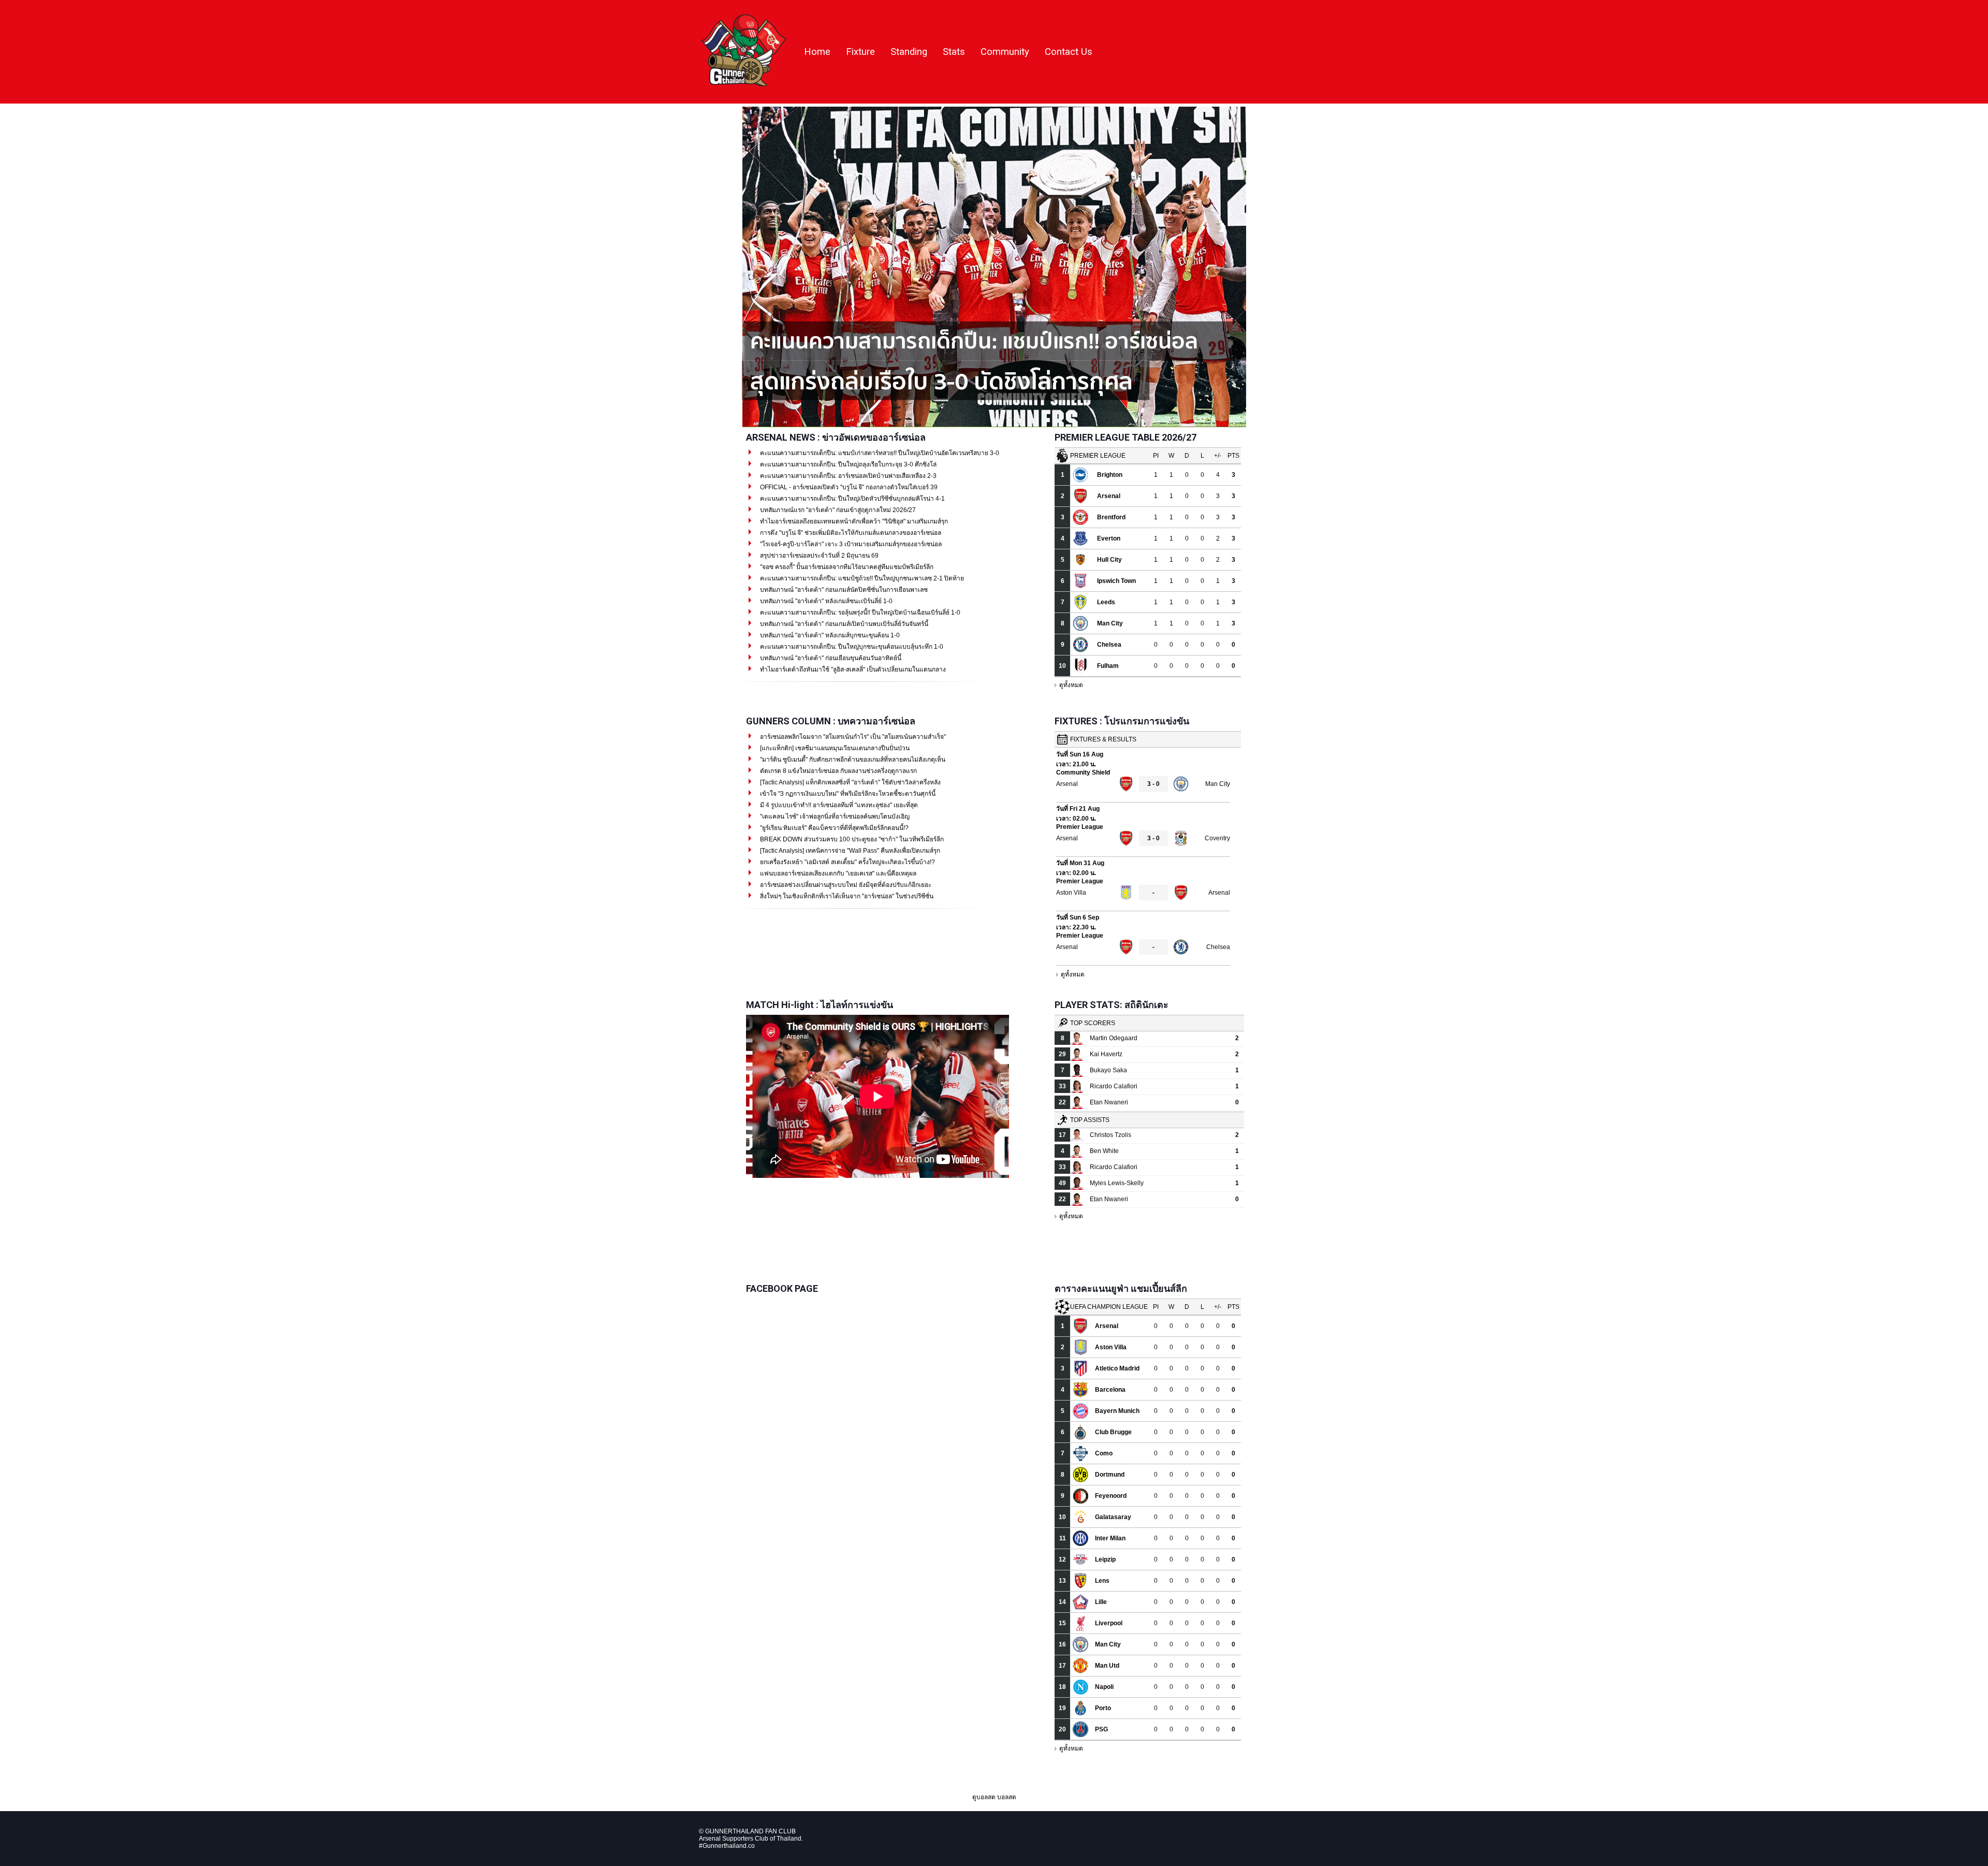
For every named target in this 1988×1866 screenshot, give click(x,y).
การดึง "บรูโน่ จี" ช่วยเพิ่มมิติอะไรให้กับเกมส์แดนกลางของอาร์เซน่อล (850, 533)
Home (817, 52)
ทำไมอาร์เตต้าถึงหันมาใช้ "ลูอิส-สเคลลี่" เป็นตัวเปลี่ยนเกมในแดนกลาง (852, 669)
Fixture (860, 52)
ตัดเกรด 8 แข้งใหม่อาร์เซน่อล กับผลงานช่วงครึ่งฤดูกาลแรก (838, 771)
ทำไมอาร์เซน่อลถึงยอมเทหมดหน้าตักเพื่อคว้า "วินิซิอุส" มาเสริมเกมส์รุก (853, 521)
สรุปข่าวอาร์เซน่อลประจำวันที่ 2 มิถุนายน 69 (818, 556)
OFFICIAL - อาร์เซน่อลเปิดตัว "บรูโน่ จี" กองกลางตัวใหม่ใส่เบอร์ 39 (848, 487)
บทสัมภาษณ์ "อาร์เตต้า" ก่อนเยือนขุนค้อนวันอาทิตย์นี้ (830, 658)
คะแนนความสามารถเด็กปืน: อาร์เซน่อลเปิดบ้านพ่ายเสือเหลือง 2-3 (847, 476)
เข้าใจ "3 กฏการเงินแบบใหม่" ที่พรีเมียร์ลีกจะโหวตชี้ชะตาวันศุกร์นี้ (847, 794)
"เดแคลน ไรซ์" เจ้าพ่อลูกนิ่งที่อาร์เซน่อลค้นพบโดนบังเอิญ (834, 817)
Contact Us (1069, 52)
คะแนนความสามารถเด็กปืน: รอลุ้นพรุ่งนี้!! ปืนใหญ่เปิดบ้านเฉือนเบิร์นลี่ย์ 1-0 (859, 613)
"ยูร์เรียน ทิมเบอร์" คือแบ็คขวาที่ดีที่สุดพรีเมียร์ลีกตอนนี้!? (834, 828)
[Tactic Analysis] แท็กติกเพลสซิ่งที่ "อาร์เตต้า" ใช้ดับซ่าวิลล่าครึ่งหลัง (850, 782)
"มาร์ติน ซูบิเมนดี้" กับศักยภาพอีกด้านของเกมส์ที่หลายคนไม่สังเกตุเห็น (852, 760)
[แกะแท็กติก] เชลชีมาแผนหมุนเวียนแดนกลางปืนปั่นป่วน (834, 748)
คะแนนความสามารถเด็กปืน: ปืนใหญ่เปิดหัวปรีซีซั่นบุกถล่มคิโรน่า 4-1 (852, 499)
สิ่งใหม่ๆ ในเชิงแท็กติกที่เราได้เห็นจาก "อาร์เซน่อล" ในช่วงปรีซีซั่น (846, 896)
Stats (954, 52)
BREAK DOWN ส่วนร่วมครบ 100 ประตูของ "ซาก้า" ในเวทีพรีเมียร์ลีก (851, 839)
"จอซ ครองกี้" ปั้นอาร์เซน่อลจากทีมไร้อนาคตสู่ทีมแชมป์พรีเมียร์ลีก (846, 567)
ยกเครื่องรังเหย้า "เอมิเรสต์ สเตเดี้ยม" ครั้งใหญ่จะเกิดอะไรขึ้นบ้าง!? (847, 862)
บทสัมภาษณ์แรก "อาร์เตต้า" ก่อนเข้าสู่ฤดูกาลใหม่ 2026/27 (837, 510)
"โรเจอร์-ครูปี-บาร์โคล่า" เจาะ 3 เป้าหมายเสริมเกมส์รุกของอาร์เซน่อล (850, 544)
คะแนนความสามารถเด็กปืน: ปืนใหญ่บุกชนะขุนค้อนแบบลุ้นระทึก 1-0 (851, 647)
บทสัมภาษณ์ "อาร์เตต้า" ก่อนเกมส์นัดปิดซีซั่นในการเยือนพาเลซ (843, 590)
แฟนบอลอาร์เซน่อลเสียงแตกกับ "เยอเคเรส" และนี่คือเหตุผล (837, 873)
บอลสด (1007, 1797)
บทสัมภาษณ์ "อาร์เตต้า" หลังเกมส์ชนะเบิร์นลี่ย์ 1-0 (825, 601)
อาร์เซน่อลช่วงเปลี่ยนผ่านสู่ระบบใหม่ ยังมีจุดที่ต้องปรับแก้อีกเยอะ (845, 885)
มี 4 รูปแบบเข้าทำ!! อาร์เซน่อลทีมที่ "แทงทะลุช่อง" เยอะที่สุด (838, 805)
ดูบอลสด (984, 1797)
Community (1005, 52)
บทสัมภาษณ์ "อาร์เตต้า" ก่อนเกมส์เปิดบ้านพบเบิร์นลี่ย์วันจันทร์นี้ (843, 624)
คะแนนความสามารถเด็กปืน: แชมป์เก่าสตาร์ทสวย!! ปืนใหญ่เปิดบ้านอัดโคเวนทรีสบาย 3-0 (879, 453)
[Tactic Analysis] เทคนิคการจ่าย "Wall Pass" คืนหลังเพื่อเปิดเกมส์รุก (849, 851)
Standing (909, 52)
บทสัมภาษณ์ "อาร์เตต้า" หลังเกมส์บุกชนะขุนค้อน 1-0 (829, 635)
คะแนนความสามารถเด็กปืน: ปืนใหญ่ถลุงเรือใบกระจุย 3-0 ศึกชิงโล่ (847, 464)
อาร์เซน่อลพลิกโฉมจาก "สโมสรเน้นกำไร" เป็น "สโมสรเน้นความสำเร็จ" (852, 737)
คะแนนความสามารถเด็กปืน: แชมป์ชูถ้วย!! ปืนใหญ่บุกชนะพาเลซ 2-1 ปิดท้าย (861, 578)
